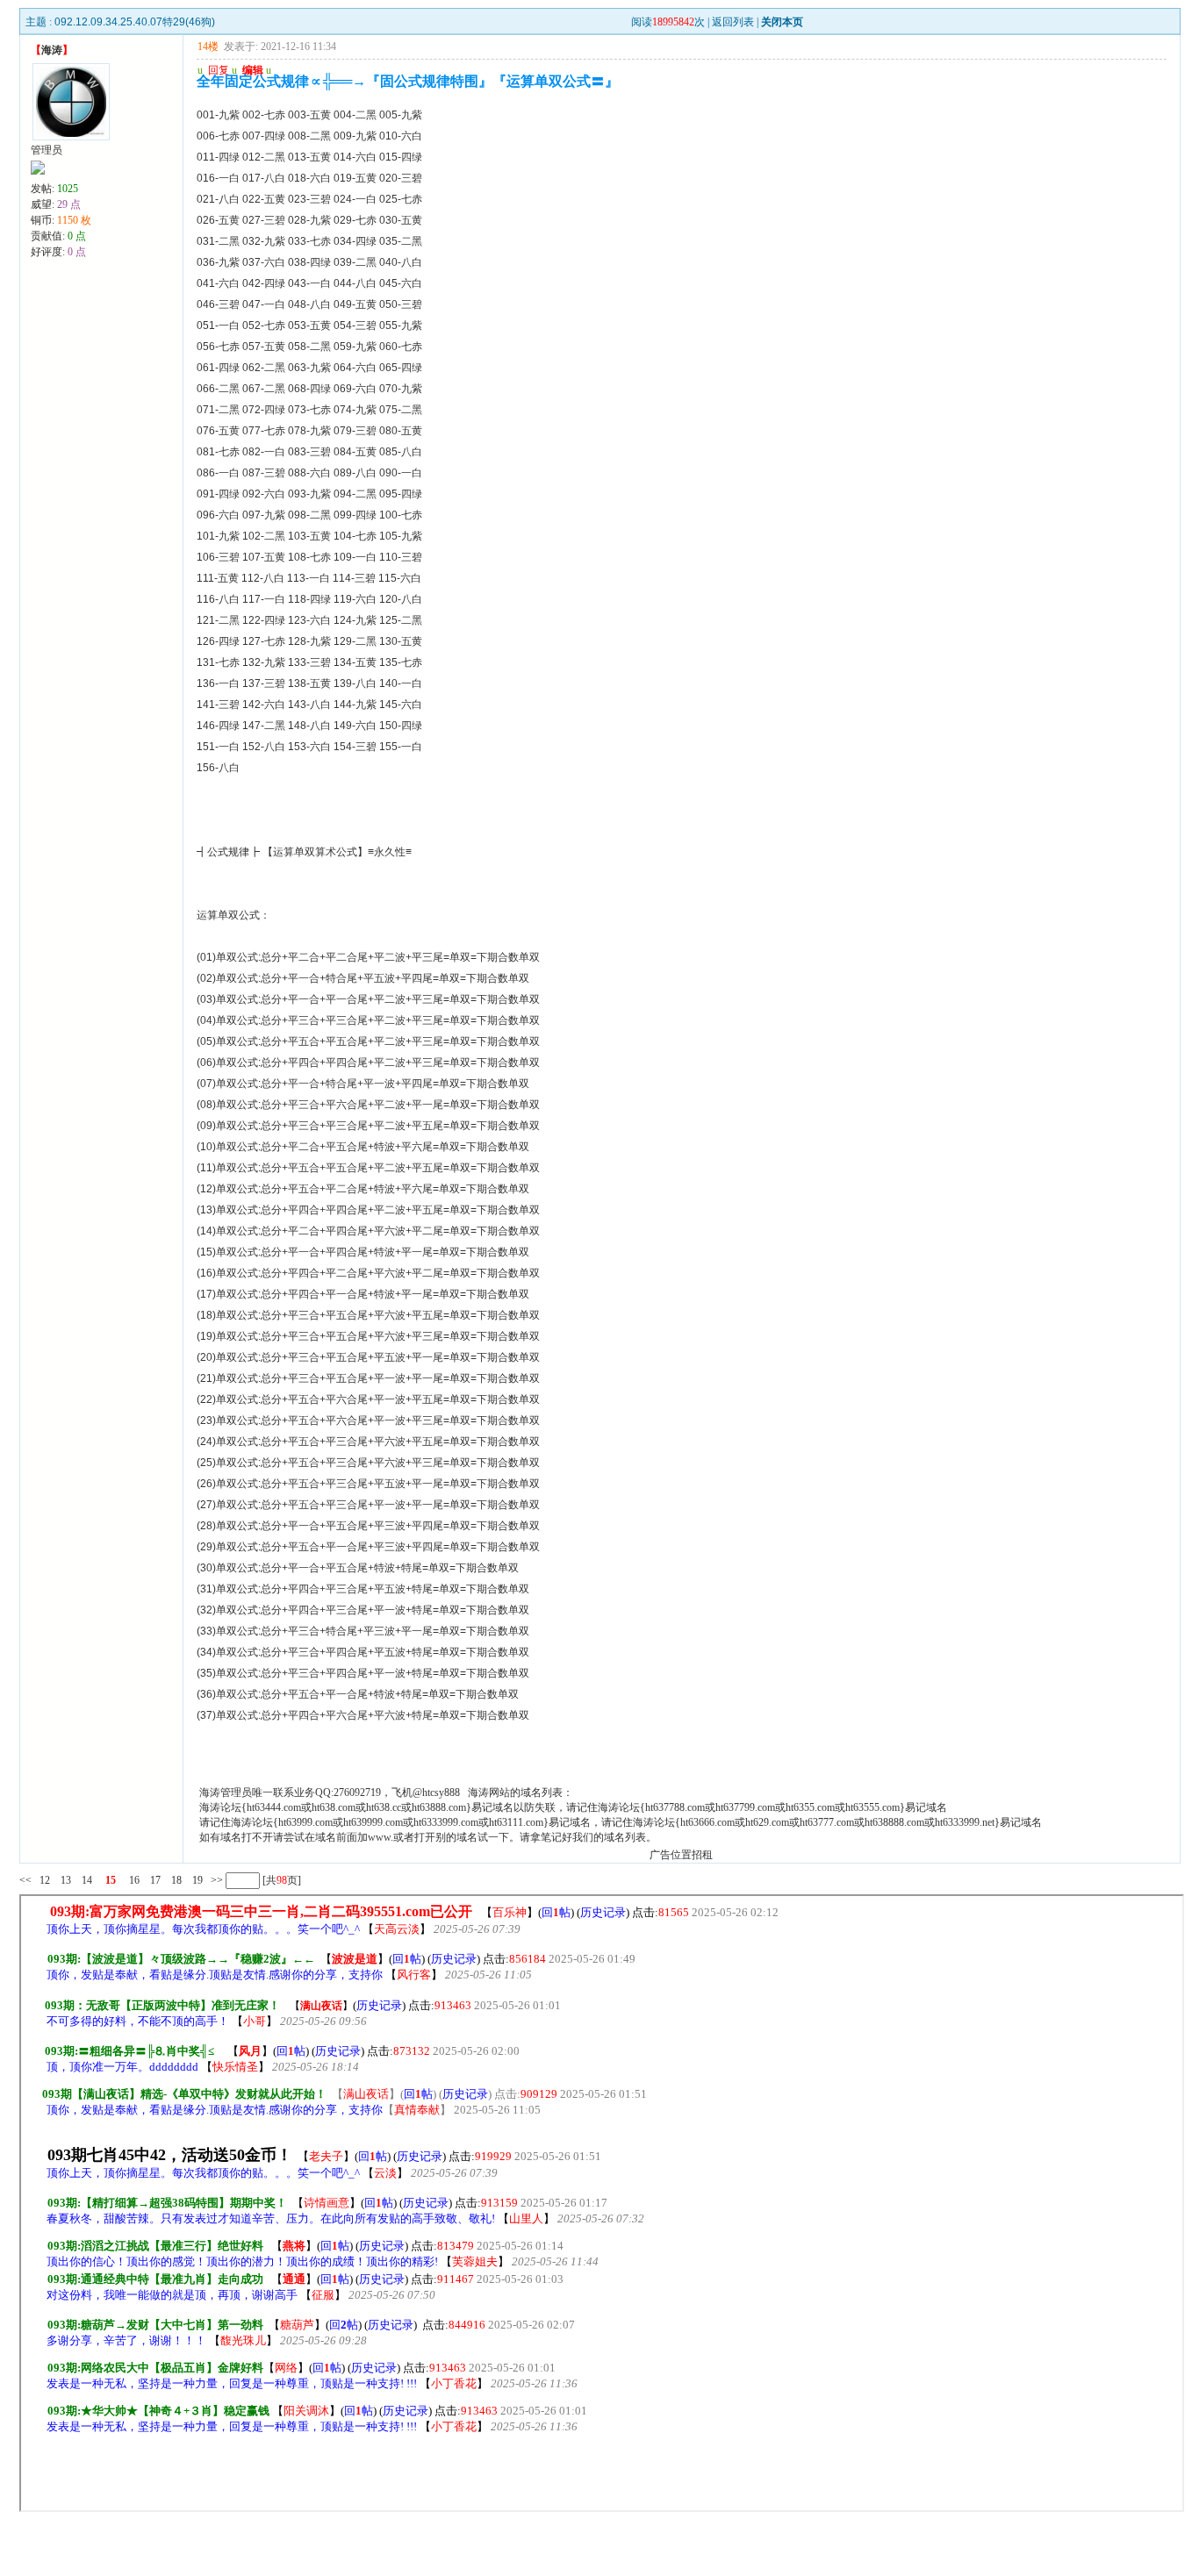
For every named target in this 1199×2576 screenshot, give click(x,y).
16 (134, 1880)
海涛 (52, 50)
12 (45, 1880)
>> (215, 1880)
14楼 (208, 47)
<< (25, 1880)
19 (197, 1880)
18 (176, 1880)
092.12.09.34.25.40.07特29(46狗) (135, 22)
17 (155, 1880)
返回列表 (733, 22)
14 (87, 1880)
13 (66, 1880)
